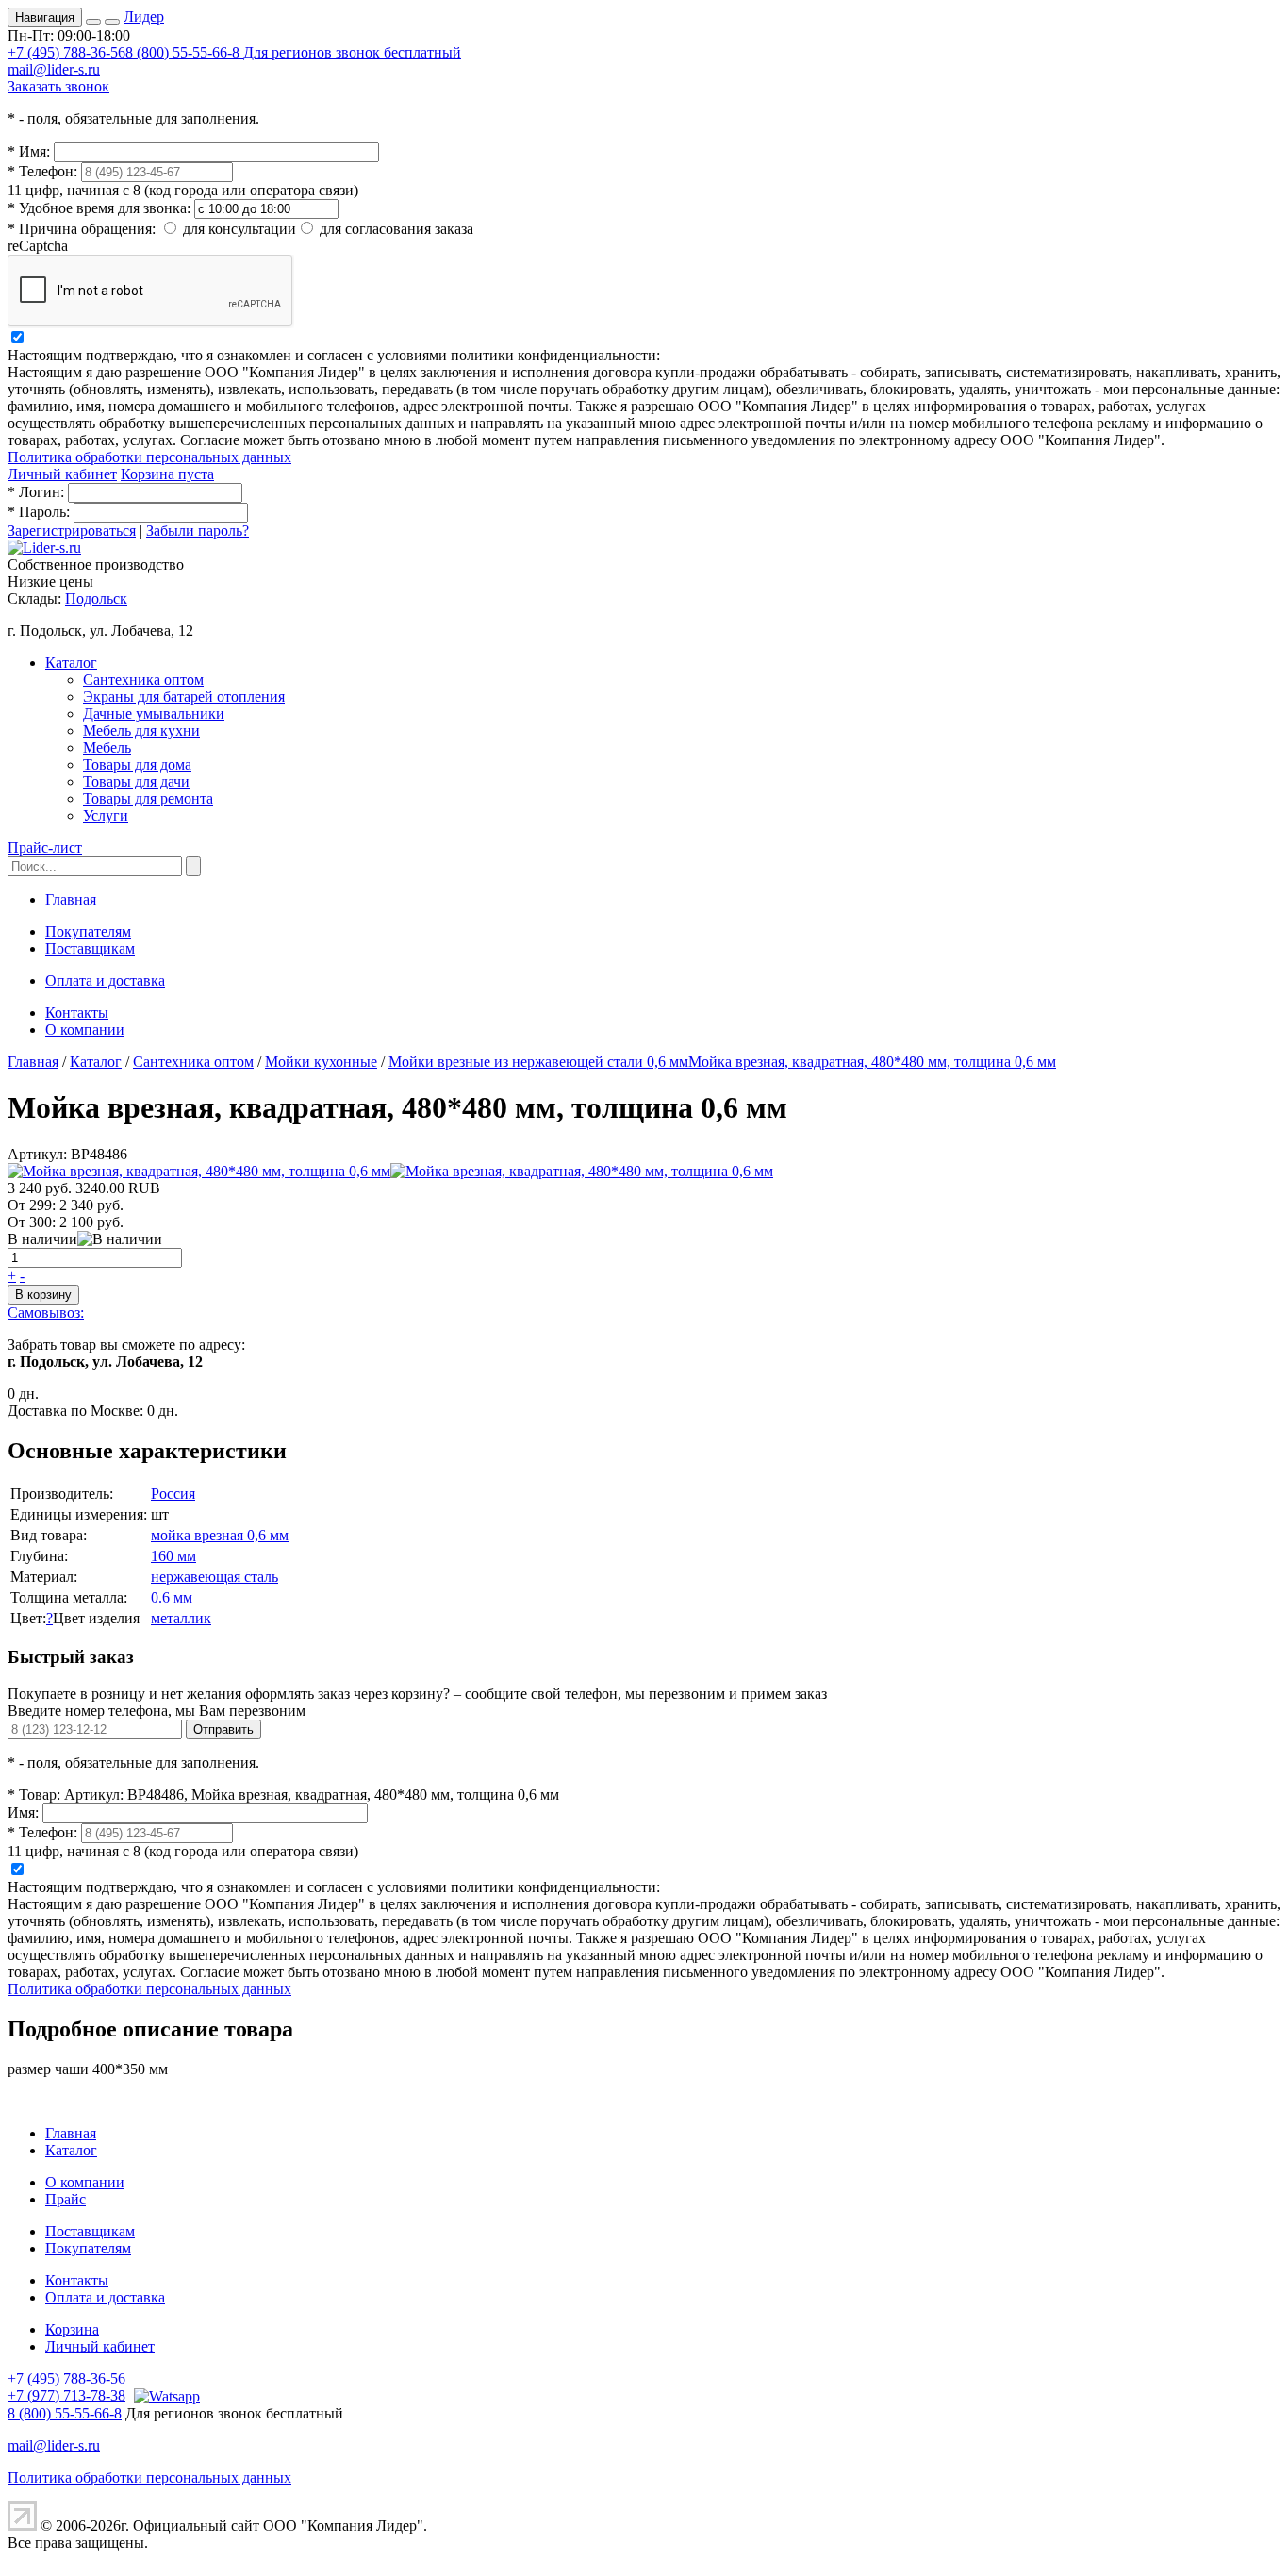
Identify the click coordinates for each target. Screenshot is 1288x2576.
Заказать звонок (58, 86)
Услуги (106, 815)
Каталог (71, 663)
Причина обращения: (82, 229)
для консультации (239, 229)
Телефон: (42, 171)
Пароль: (39, 512)
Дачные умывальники (154, 714)
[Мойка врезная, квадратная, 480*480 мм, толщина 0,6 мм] (199, 1171)
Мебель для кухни (141, 731)
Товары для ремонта (148, 798)
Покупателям (88, 931)
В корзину (43, 1295)
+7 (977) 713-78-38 (66, 2395)
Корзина (72, 2329)
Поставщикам (90, 948)
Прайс (66, 2199)
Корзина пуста (167, 474)
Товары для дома (137, 764)
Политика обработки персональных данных (149, 457)
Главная (71, 899)
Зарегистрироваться (72, 531)
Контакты (77, 1013)
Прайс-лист (45, 848)
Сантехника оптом (143, 680)
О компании (85, 1030)
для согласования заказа (396, 229)
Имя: (29, 151)
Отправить (223, 1729)
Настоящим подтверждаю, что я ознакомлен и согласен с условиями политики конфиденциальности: (334, 355)
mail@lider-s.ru (54, 69)
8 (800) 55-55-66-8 (293, 52)
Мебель (107, 748)
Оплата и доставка (105, 981)
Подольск (96, 598)
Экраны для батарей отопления (184, 697)
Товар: (34, 1795)
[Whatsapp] (165, 2395)
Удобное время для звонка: (99, 208)
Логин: (36, 492)
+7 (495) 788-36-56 (66, 52)
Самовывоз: (46, 1313)
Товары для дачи (136, 781)
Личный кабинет (62, 474)
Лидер (144, 17)
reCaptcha (38, 246)
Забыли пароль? (198, 531)
